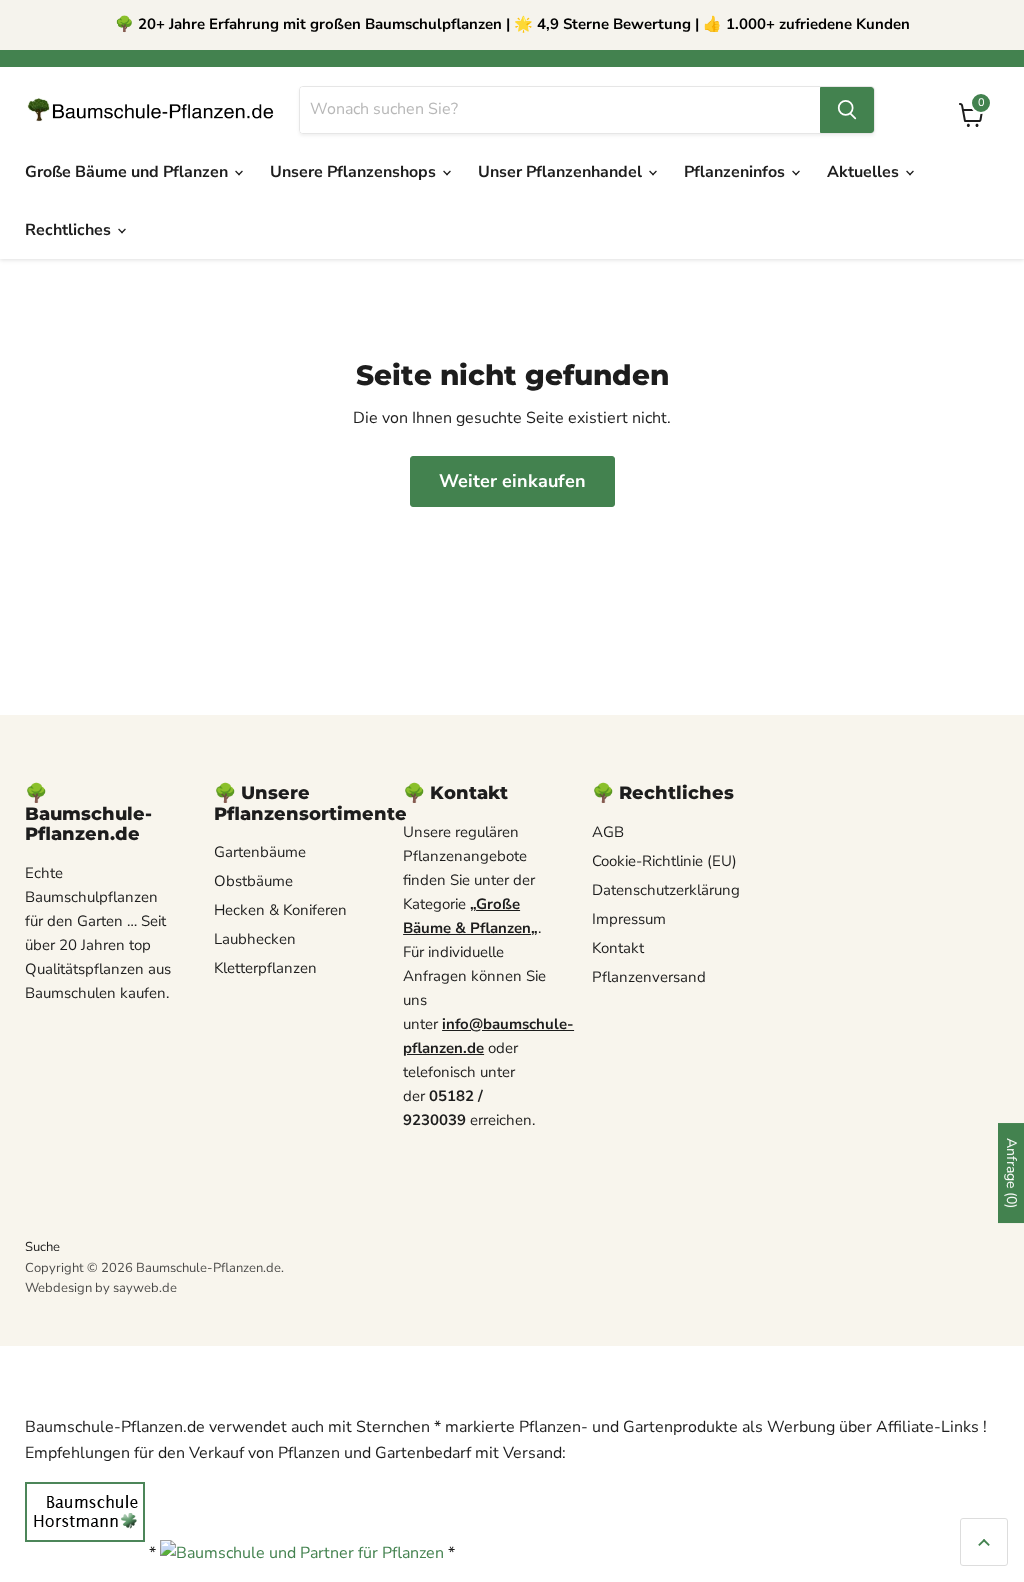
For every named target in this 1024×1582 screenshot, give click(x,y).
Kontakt (618, 948)
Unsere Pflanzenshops (355, 172)
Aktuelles (865, 172)
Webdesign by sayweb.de (101, 1288)
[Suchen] (847, 110)
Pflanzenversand (649, 977)
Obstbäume (253, 881)
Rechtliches (70, 230)
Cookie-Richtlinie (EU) (664, 861)
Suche (42, 1247)
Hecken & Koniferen (280, 910)
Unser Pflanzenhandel (562, 172)
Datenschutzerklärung (666, 890)
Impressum (629, 919)
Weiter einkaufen (512, 481)
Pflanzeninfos (736, 172)
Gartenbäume (260, 852)
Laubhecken (255, 939)
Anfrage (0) (1011, 1173)
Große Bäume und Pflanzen (128, 172)
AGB (608, 832)
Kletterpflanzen (265, 968)
